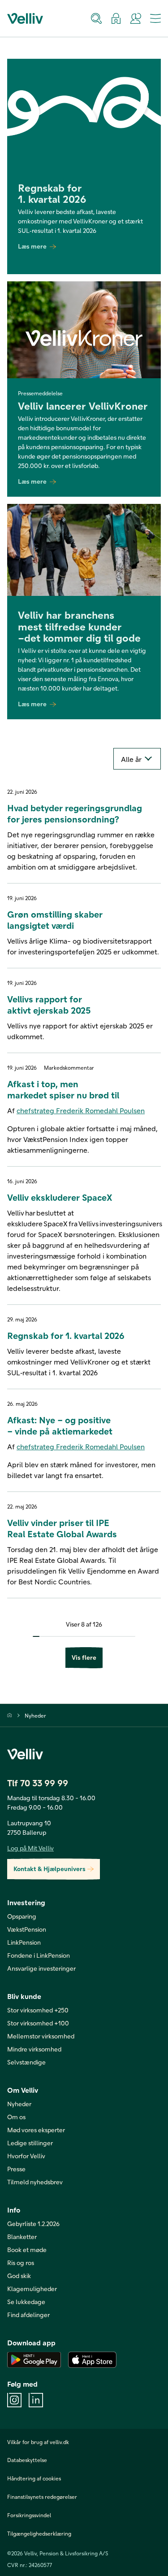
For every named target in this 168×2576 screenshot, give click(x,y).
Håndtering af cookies (34, 2478)
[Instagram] (14, 2400)
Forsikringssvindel (29, 2515)
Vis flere (84, 1657)
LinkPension (24, 1942)
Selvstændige (26, 2062)
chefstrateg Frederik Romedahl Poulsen (81, 1110)
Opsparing (22, 1916)
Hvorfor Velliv (26, 2156)
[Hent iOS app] (92, 2360)
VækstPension (27, 1929)
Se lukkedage (26, 2302)
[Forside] (10, 1715)
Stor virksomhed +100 (38, 2023)
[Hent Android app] (34, 2360)
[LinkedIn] (36, 2400)
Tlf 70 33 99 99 (38, 1783)
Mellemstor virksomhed (41, 2036)
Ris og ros (21, 2263)
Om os (16, 2117)
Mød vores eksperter (36, 2130)
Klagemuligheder (32, 2289)
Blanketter (22, 2237)
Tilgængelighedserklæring (39, 2533)
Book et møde (27, 2250)
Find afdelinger (28, 2315)
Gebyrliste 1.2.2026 (33, 2224)
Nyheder (35, 1715)
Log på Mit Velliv (30, 1848)
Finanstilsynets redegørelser (42, 2497)
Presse (16, 2169)
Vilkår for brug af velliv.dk (38, 2442)
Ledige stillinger (30, 2143)
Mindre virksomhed (34, 2049)
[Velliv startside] (25, 18)
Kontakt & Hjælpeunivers (50, 1869)
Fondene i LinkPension (39, 1955)
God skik (19, 2276)
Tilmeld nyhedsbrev (35, 2182)
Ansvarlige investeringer (41, 1968)
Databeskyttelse (27, 2460)
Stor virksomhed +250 (38, 2010)
